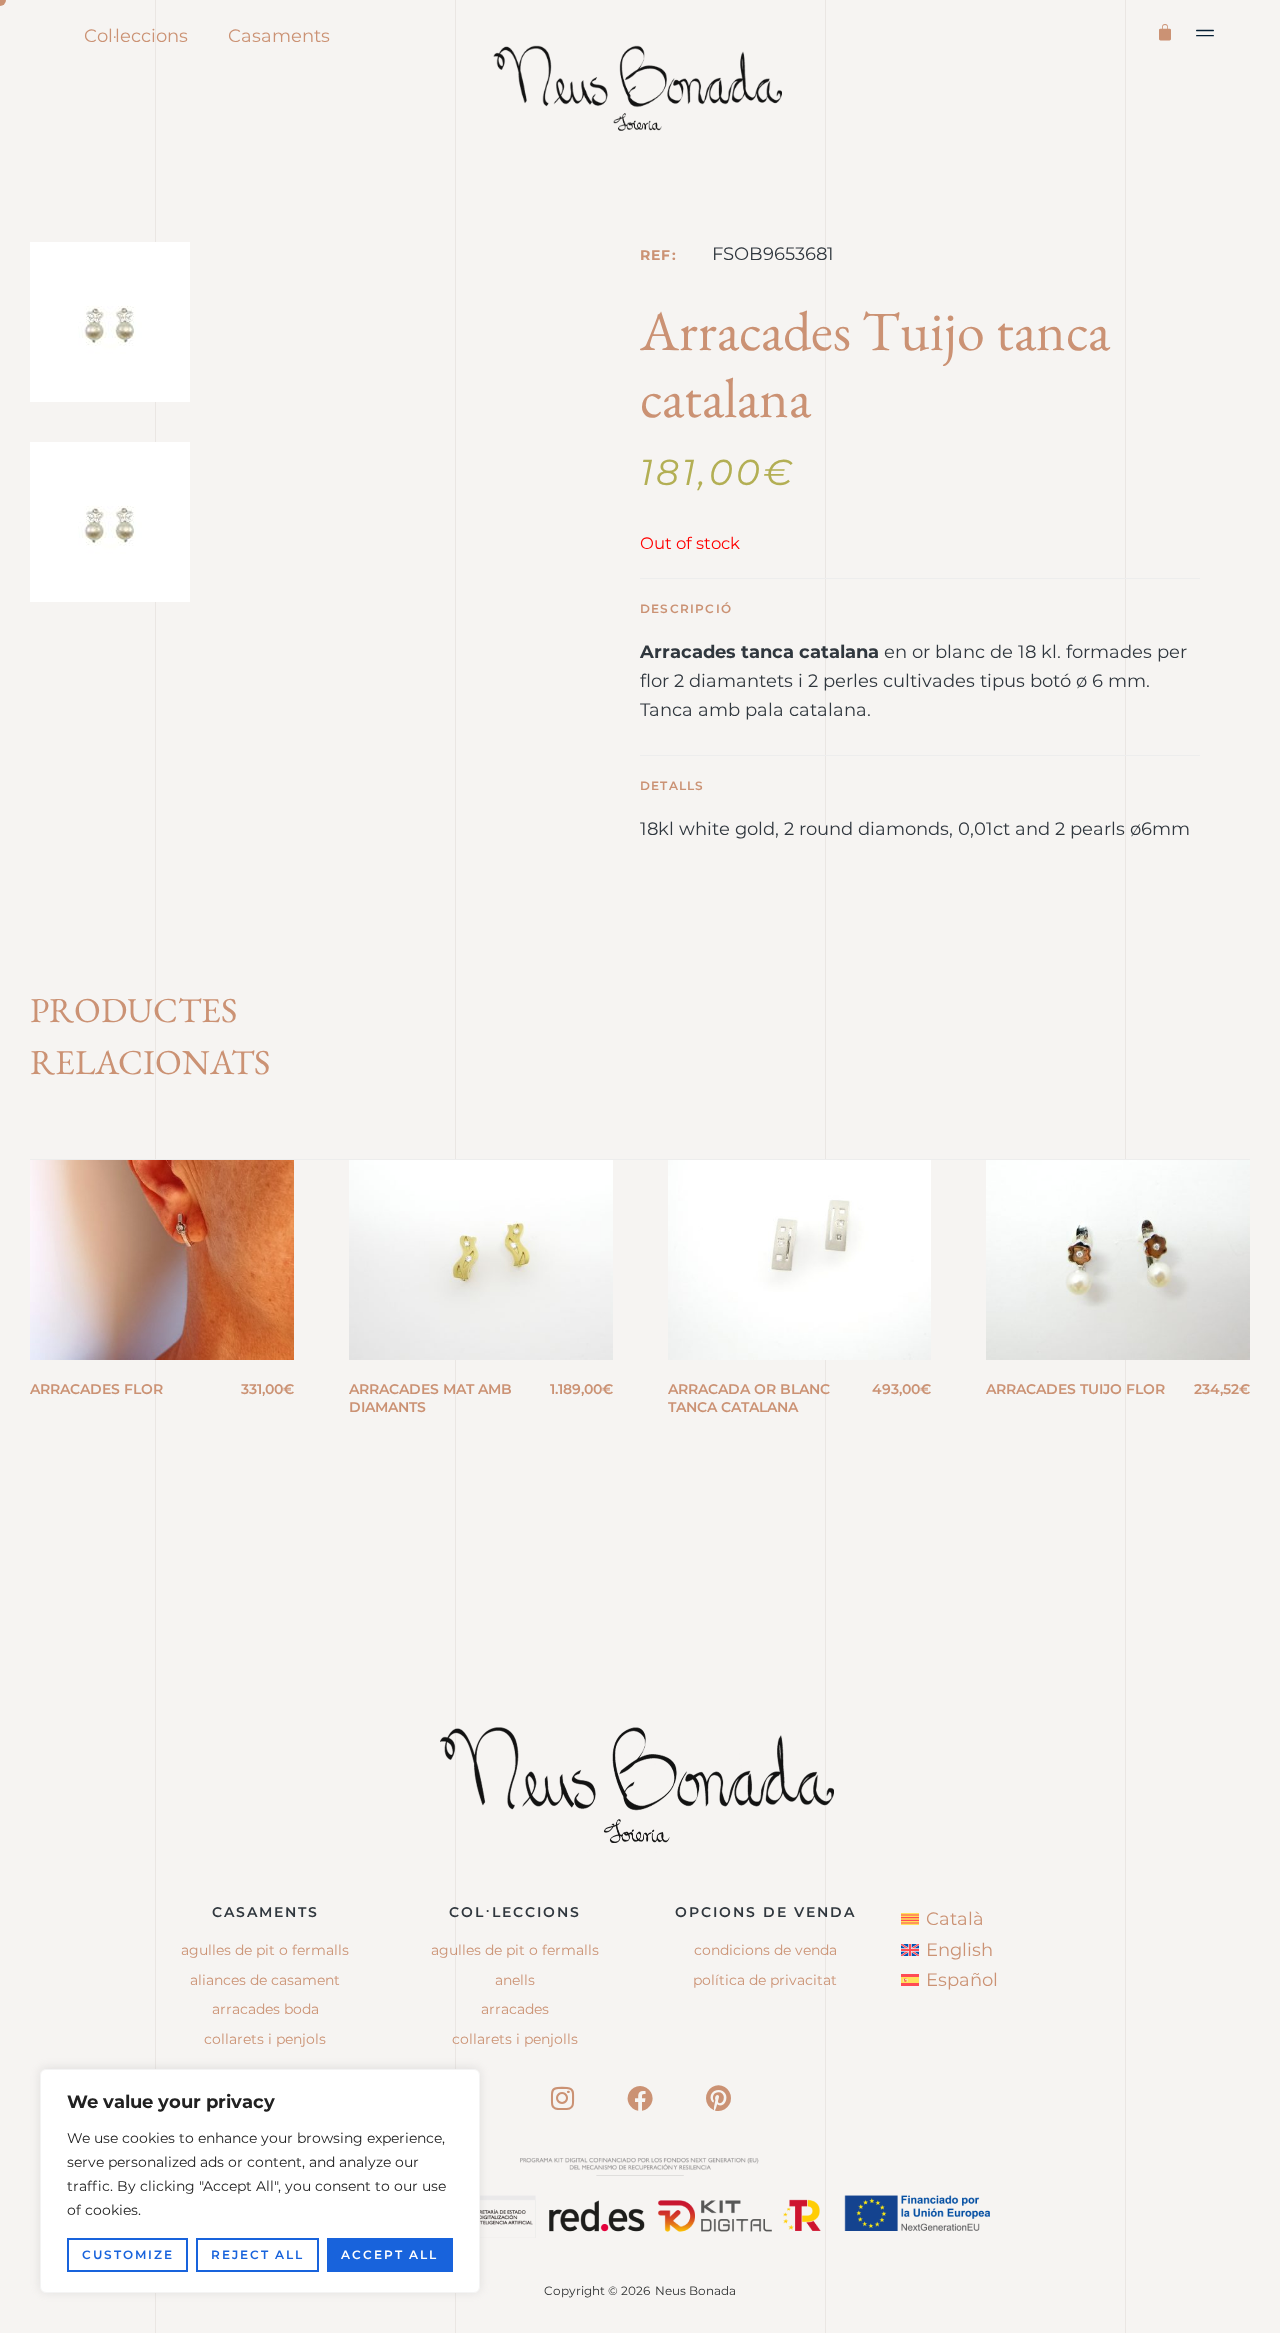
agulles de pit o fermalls (515, 1950)
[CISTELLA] (1168, 30)
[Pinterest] (718, 2098)
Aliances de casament (265, 1980)
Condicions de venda (765, 1950)
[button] (1206, 33)
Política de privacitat (765, 1980)
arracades (515, 2009)
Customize (128, 2254)
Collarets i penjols (265, 2039)
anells (515, 1980)
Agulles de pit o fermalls (265, 1950)
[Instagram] (562, 2098)
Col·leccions (136, 36)
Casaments (279, 36)
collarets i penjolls (515, 2039)
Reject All (257, 2254)
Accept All (389, 2254)
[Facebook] (640, 2098)
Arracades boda (265, 2009)
